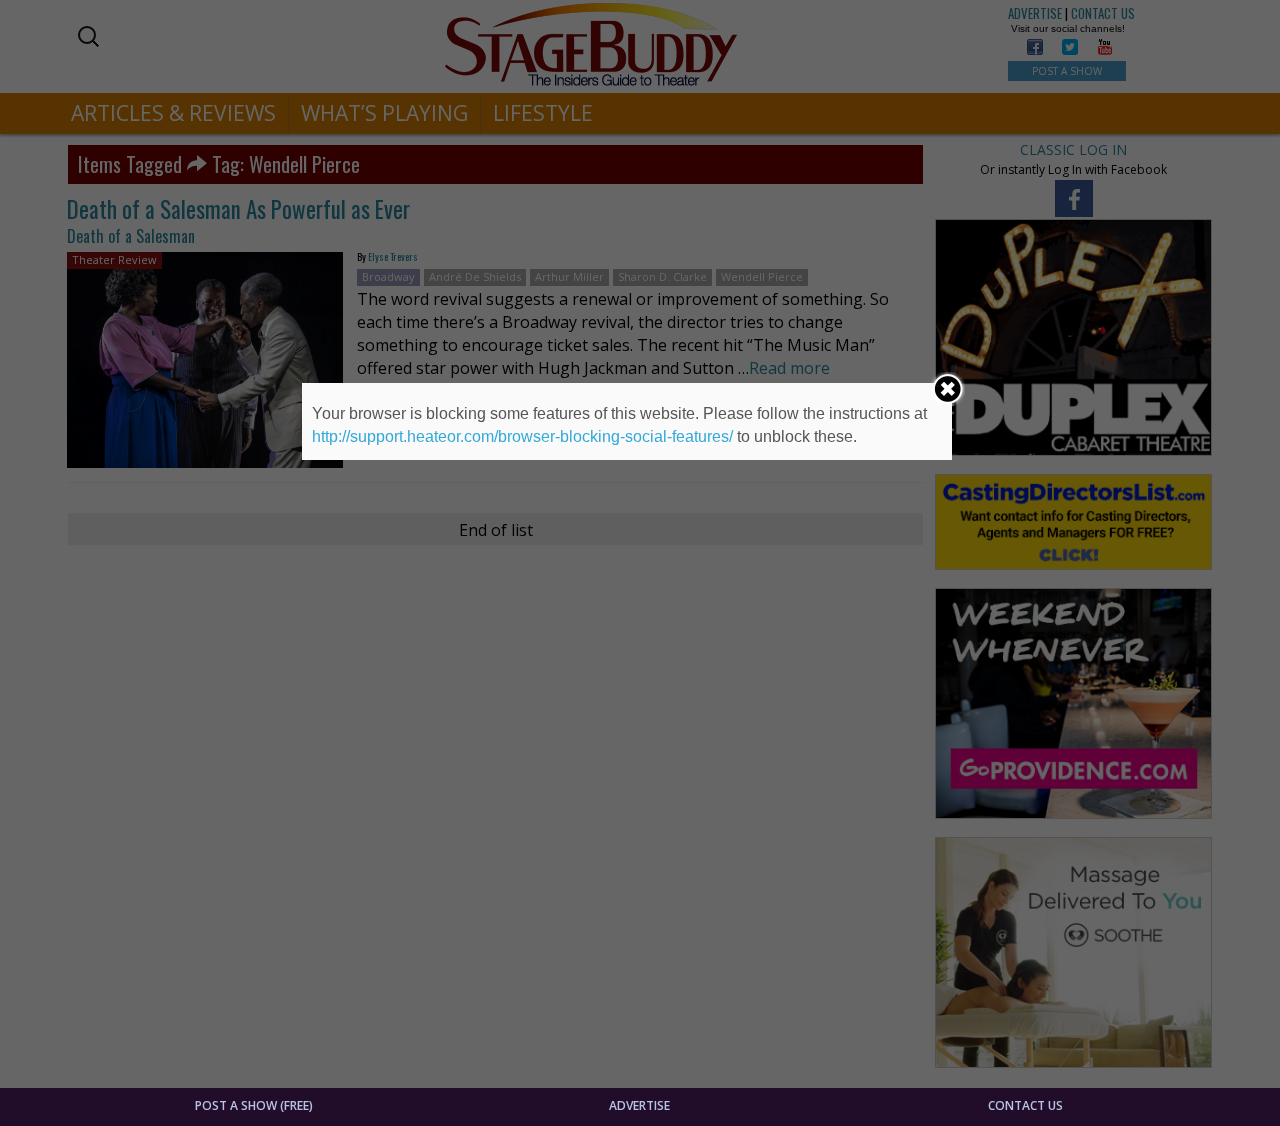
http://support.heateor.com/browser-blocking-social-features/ (522, 436)
